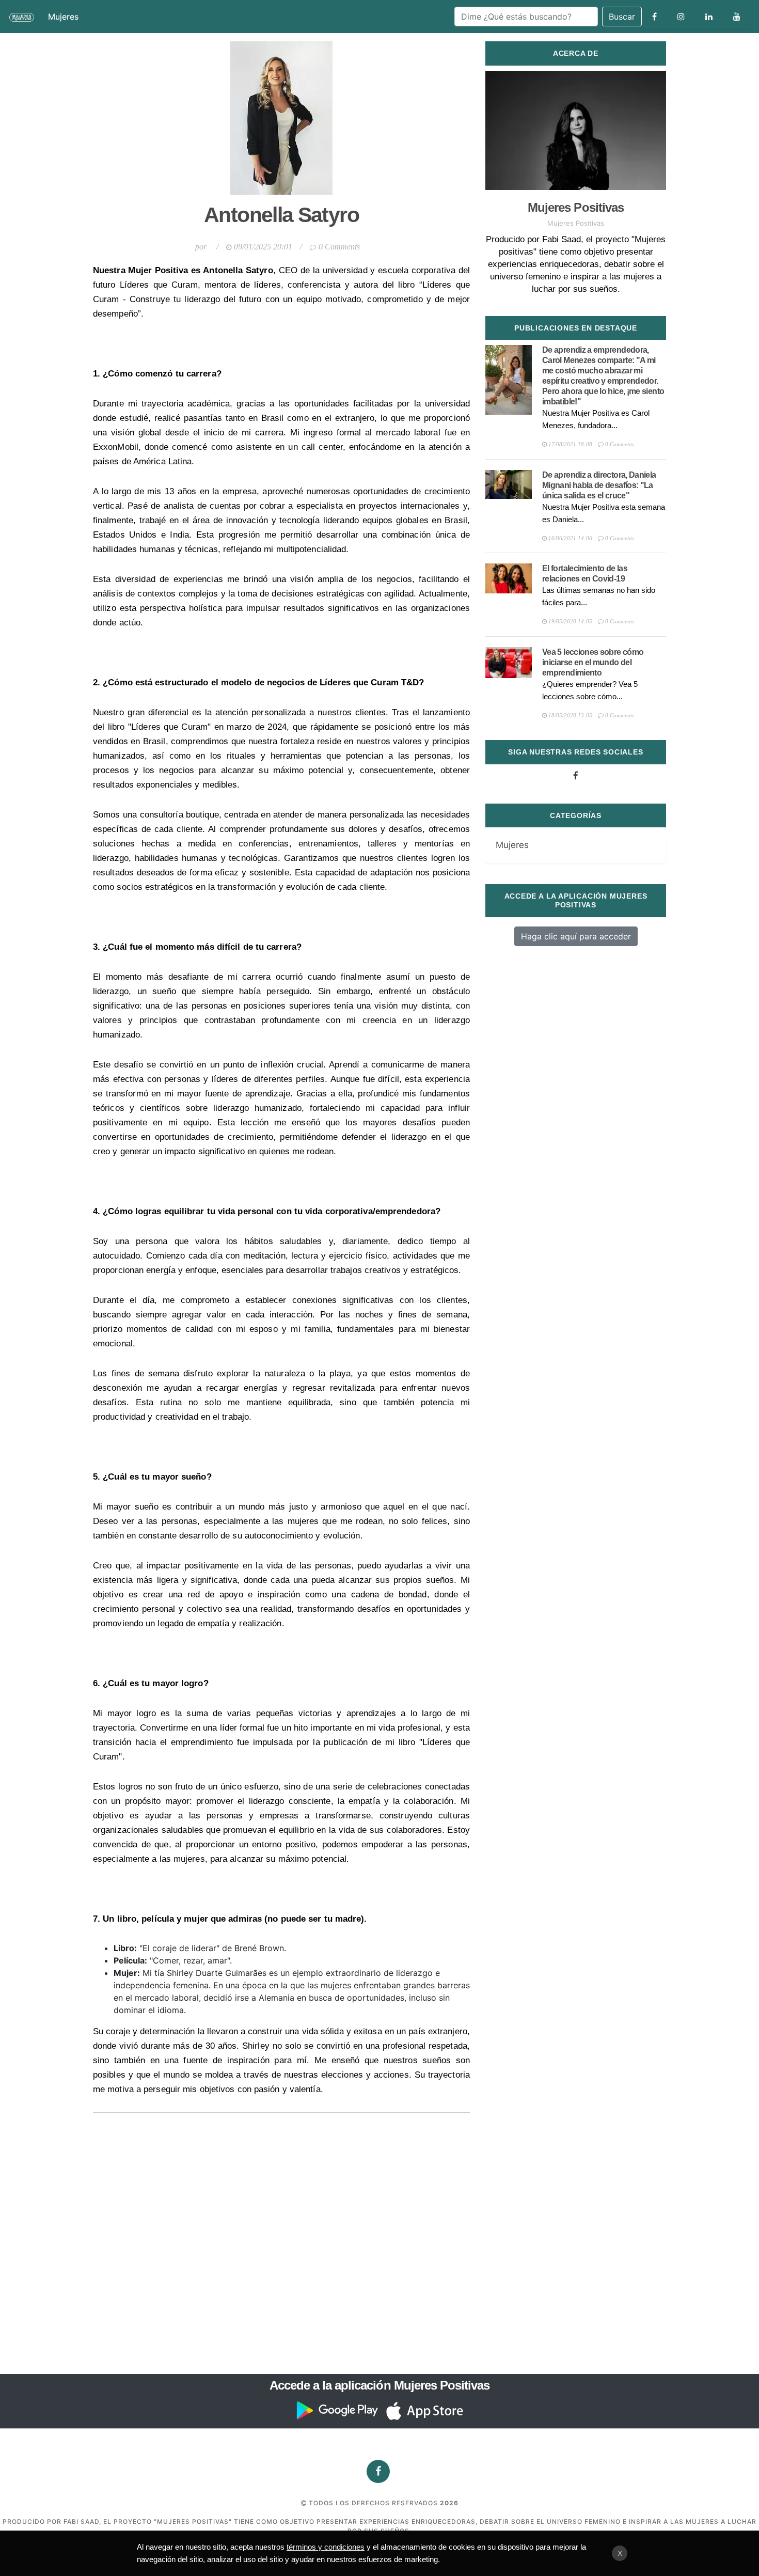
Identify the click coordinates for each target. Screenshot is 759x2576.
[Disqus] (281, 2242)
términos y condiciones (326, 2547)
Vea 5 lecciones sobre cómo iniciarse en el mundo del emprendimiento (593, 662)
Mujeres (63, 17)
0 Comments (339, 247)
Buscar (622, 17)
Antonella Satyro (281, 215)
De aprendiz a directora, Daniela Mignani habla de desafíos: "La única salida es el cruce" (599, 485)
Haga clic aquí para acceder (576, 936)
